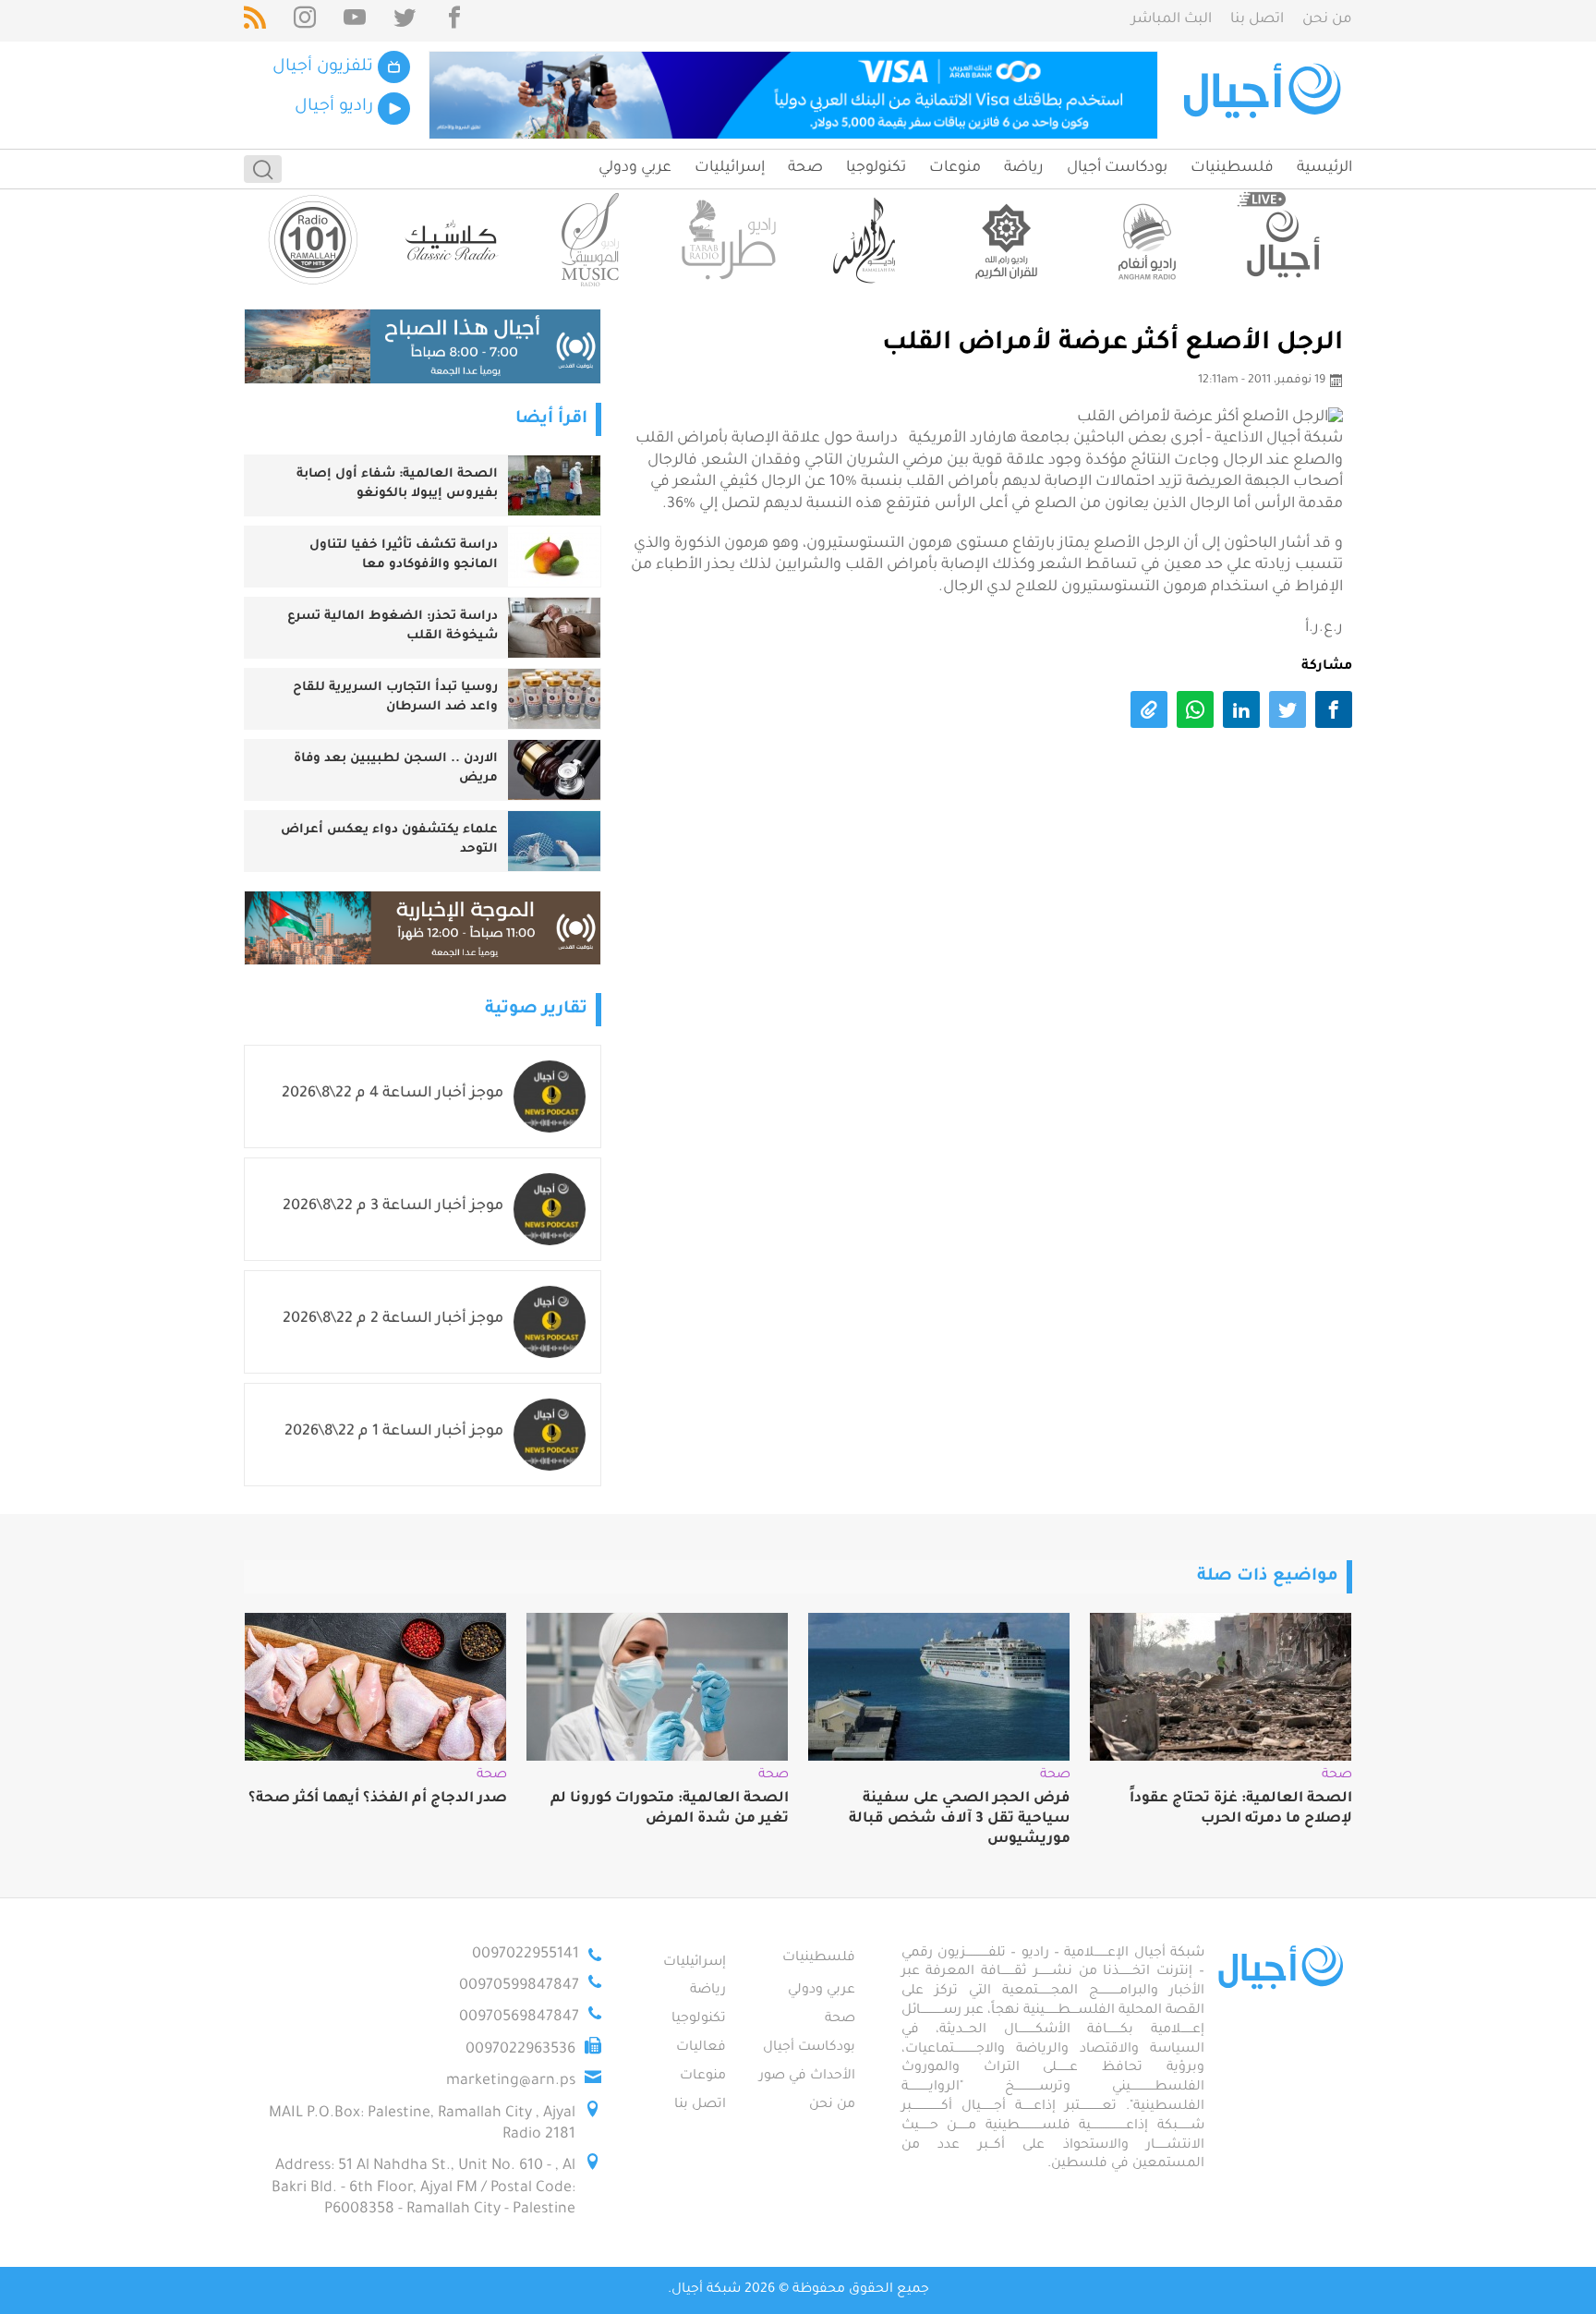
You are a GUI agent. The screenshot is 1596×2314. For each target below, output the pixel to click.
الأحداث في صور (807, 2077)
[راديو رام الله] (867, 240)
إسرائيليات (730, 168)
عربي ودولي (635, 168)
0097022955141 (526, 1955)
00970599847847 (519, 1986)
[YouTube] (355, 21)
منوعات (955, 168)
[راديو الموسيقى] (590, 240)
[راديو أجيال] (1283, 240)
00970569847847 (519, 2017)
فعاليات (701, 2048)
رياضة (1024, 168)
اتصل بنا (1257, 20)
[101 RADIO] (313, 240)
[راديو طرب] (729, 240)
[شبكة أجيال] (1265, 95)
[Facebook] (454, 21)
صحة (805, 168)
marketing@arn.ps (511, 2081)
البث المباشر (1172, 20)
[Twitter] (405, 21)
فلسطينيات (1232, 168)
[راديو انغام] (1144, 240)
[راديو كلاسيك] (452, 240)
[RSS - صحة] (255, 21)
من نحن (1327, 20)
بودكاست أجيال (1117, 168)
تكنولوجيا (876, 168)
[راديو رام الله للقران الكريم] (1006, 240)
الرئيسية (1324, 168)
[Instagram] (305, 21)
